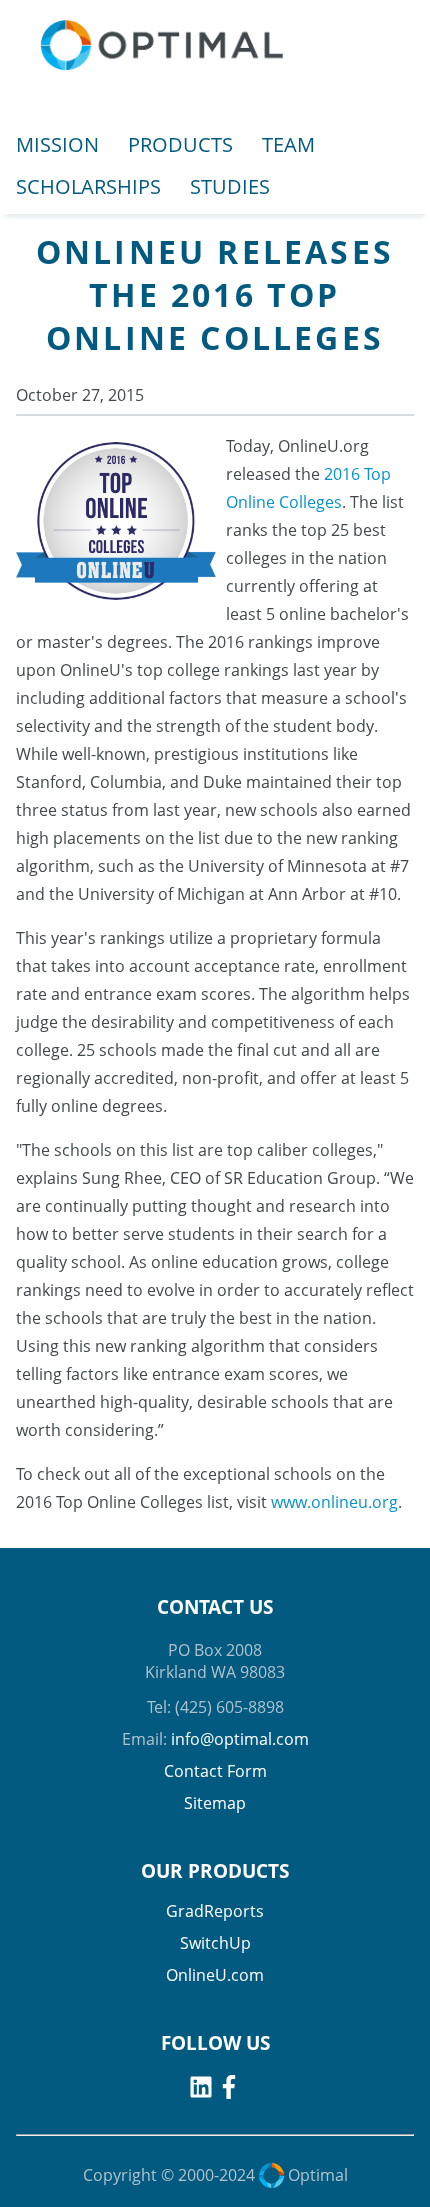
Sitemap (215, 1803)
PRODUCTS (180, 144)
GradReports (215, 1911)
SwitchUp (215, 1943)
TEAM (288, 144)
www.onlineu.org (334, 1502)
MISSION (57, 144)
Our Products (215, 1871)
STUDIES (230, 186)
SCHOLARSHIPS (88, 186)
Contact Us (215, 1607)
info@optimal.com (240, 1739)
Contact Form (215, 1771)
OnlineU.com (215, 1975)
